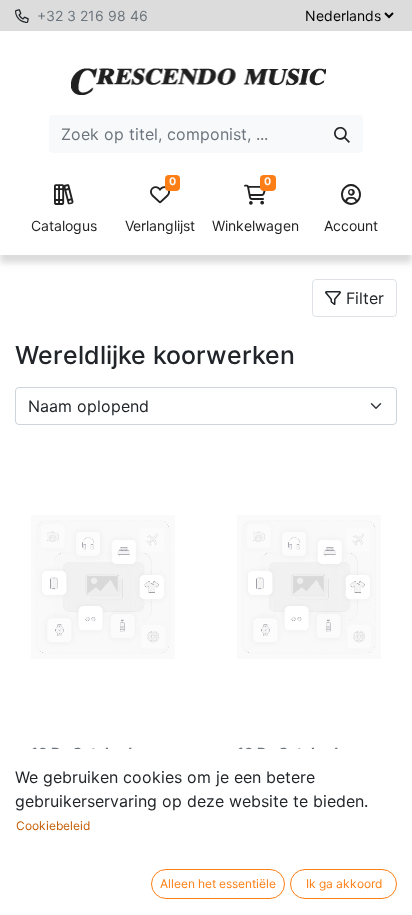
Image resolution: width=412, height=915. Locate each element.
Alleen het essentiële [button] (218, 883)
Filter (362, 298)
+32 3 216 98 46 (92, 15)
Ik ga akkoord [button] (344, 883)
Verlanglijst (160, 209)
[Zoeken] (342, 134)
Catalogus (64, 225)
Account (351, 225)
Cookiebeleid (53, 825)
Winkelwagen (255, 209)
